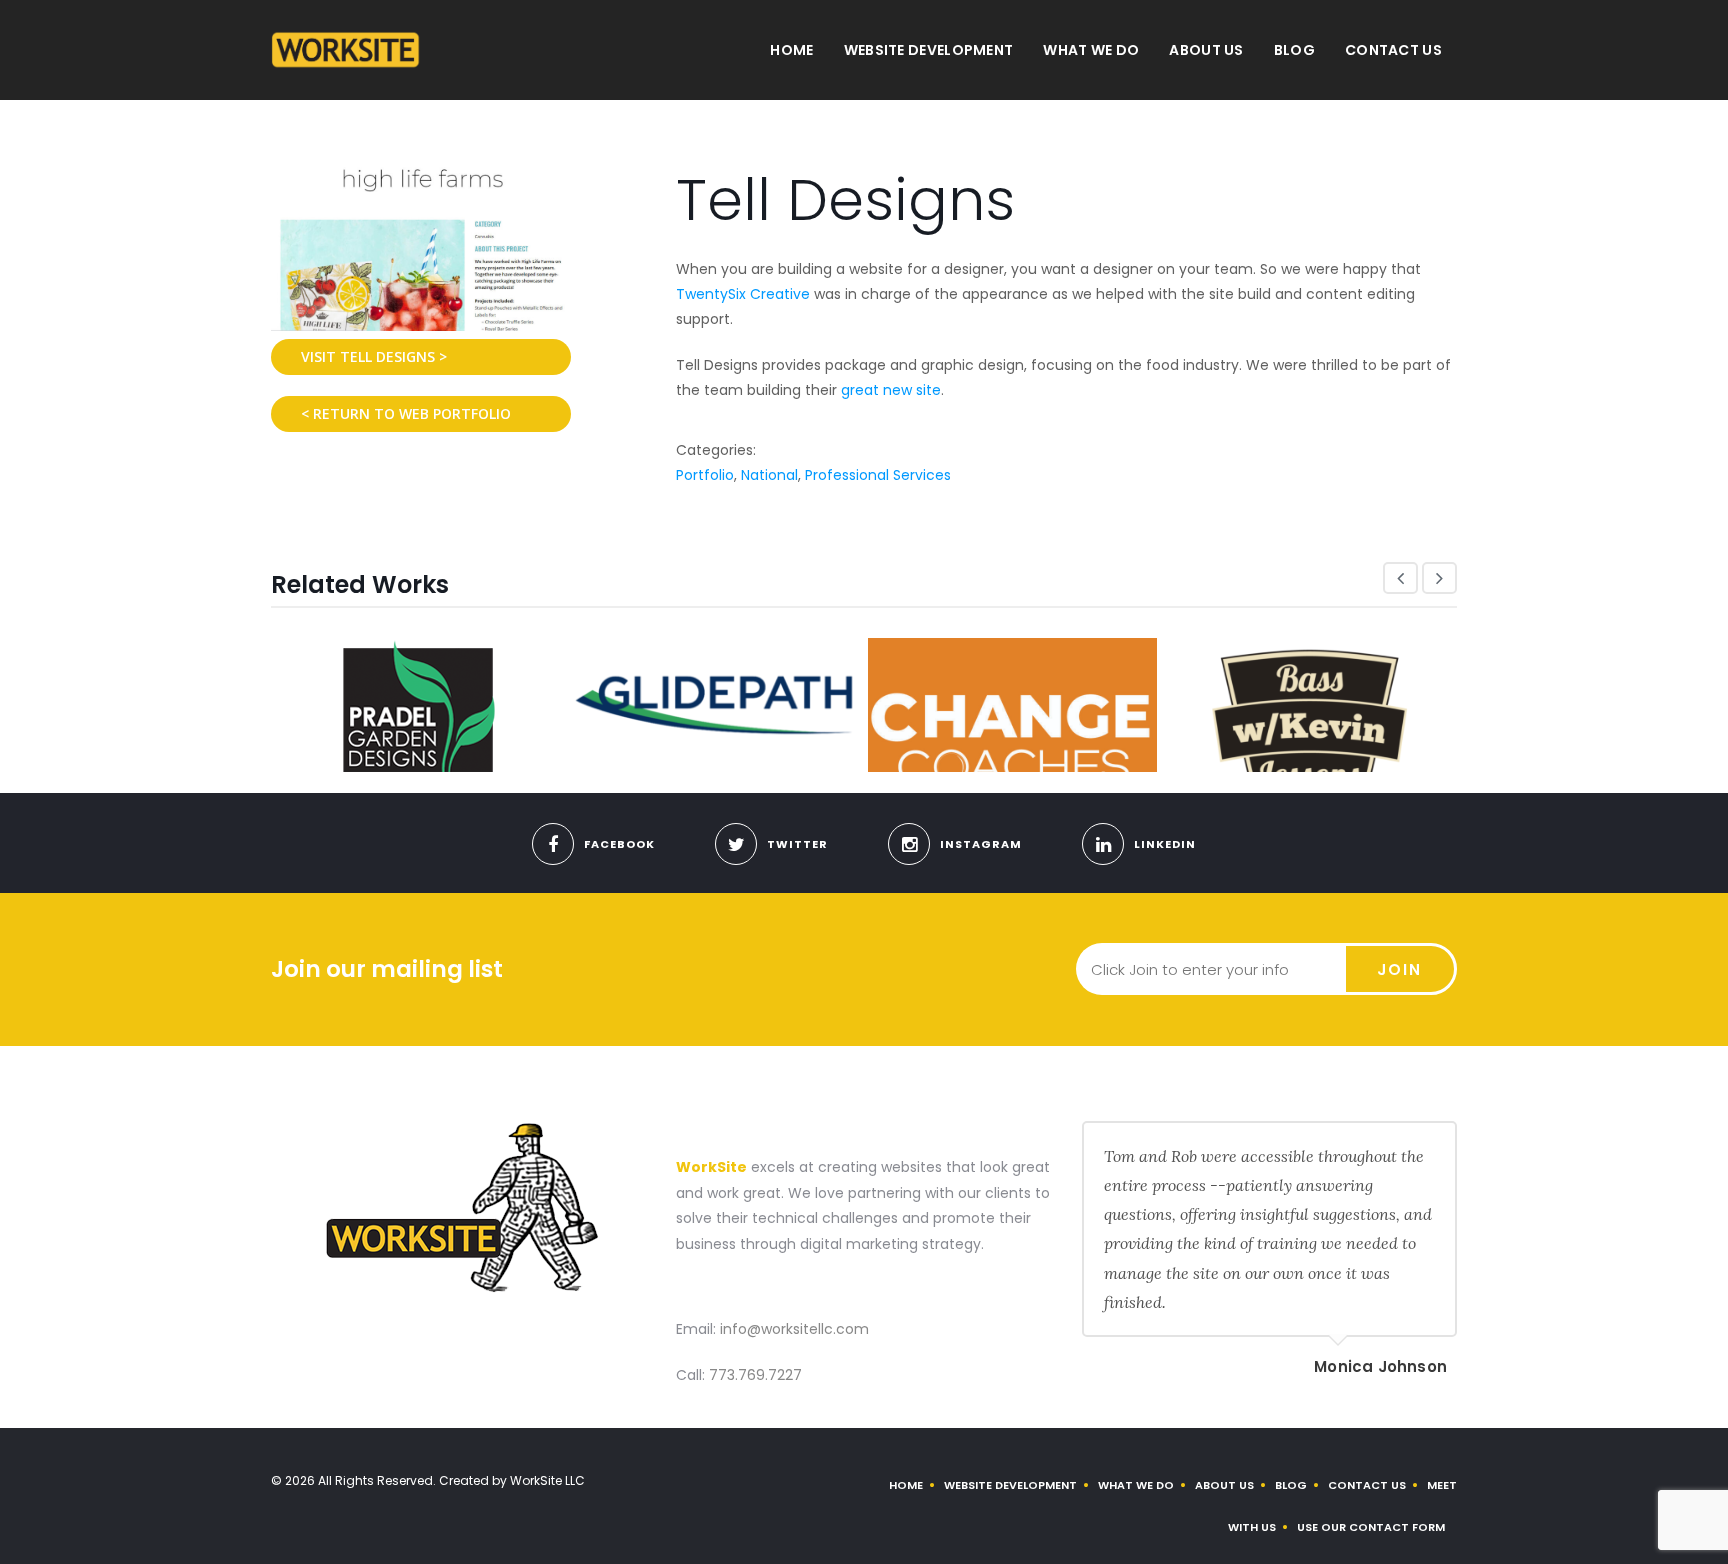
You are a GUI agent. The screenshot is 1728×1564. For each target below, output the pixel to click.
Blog (1294, 50)
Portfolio (705, 475)
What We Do (1091, 50)
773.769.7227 (755, 1375)
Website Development (929, 50)
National (769, 475)
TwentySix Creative (743, 294)
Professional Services (878, 475)
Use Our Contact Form (1371, 1527)
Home (791, 50)
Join (1399, 969)
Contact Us (1393, 50)
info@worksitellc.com (794, 1329)
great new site (891, 390)
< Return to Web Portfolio (406, 413)
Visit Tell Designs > (374, 356)
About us (1206, 50)
